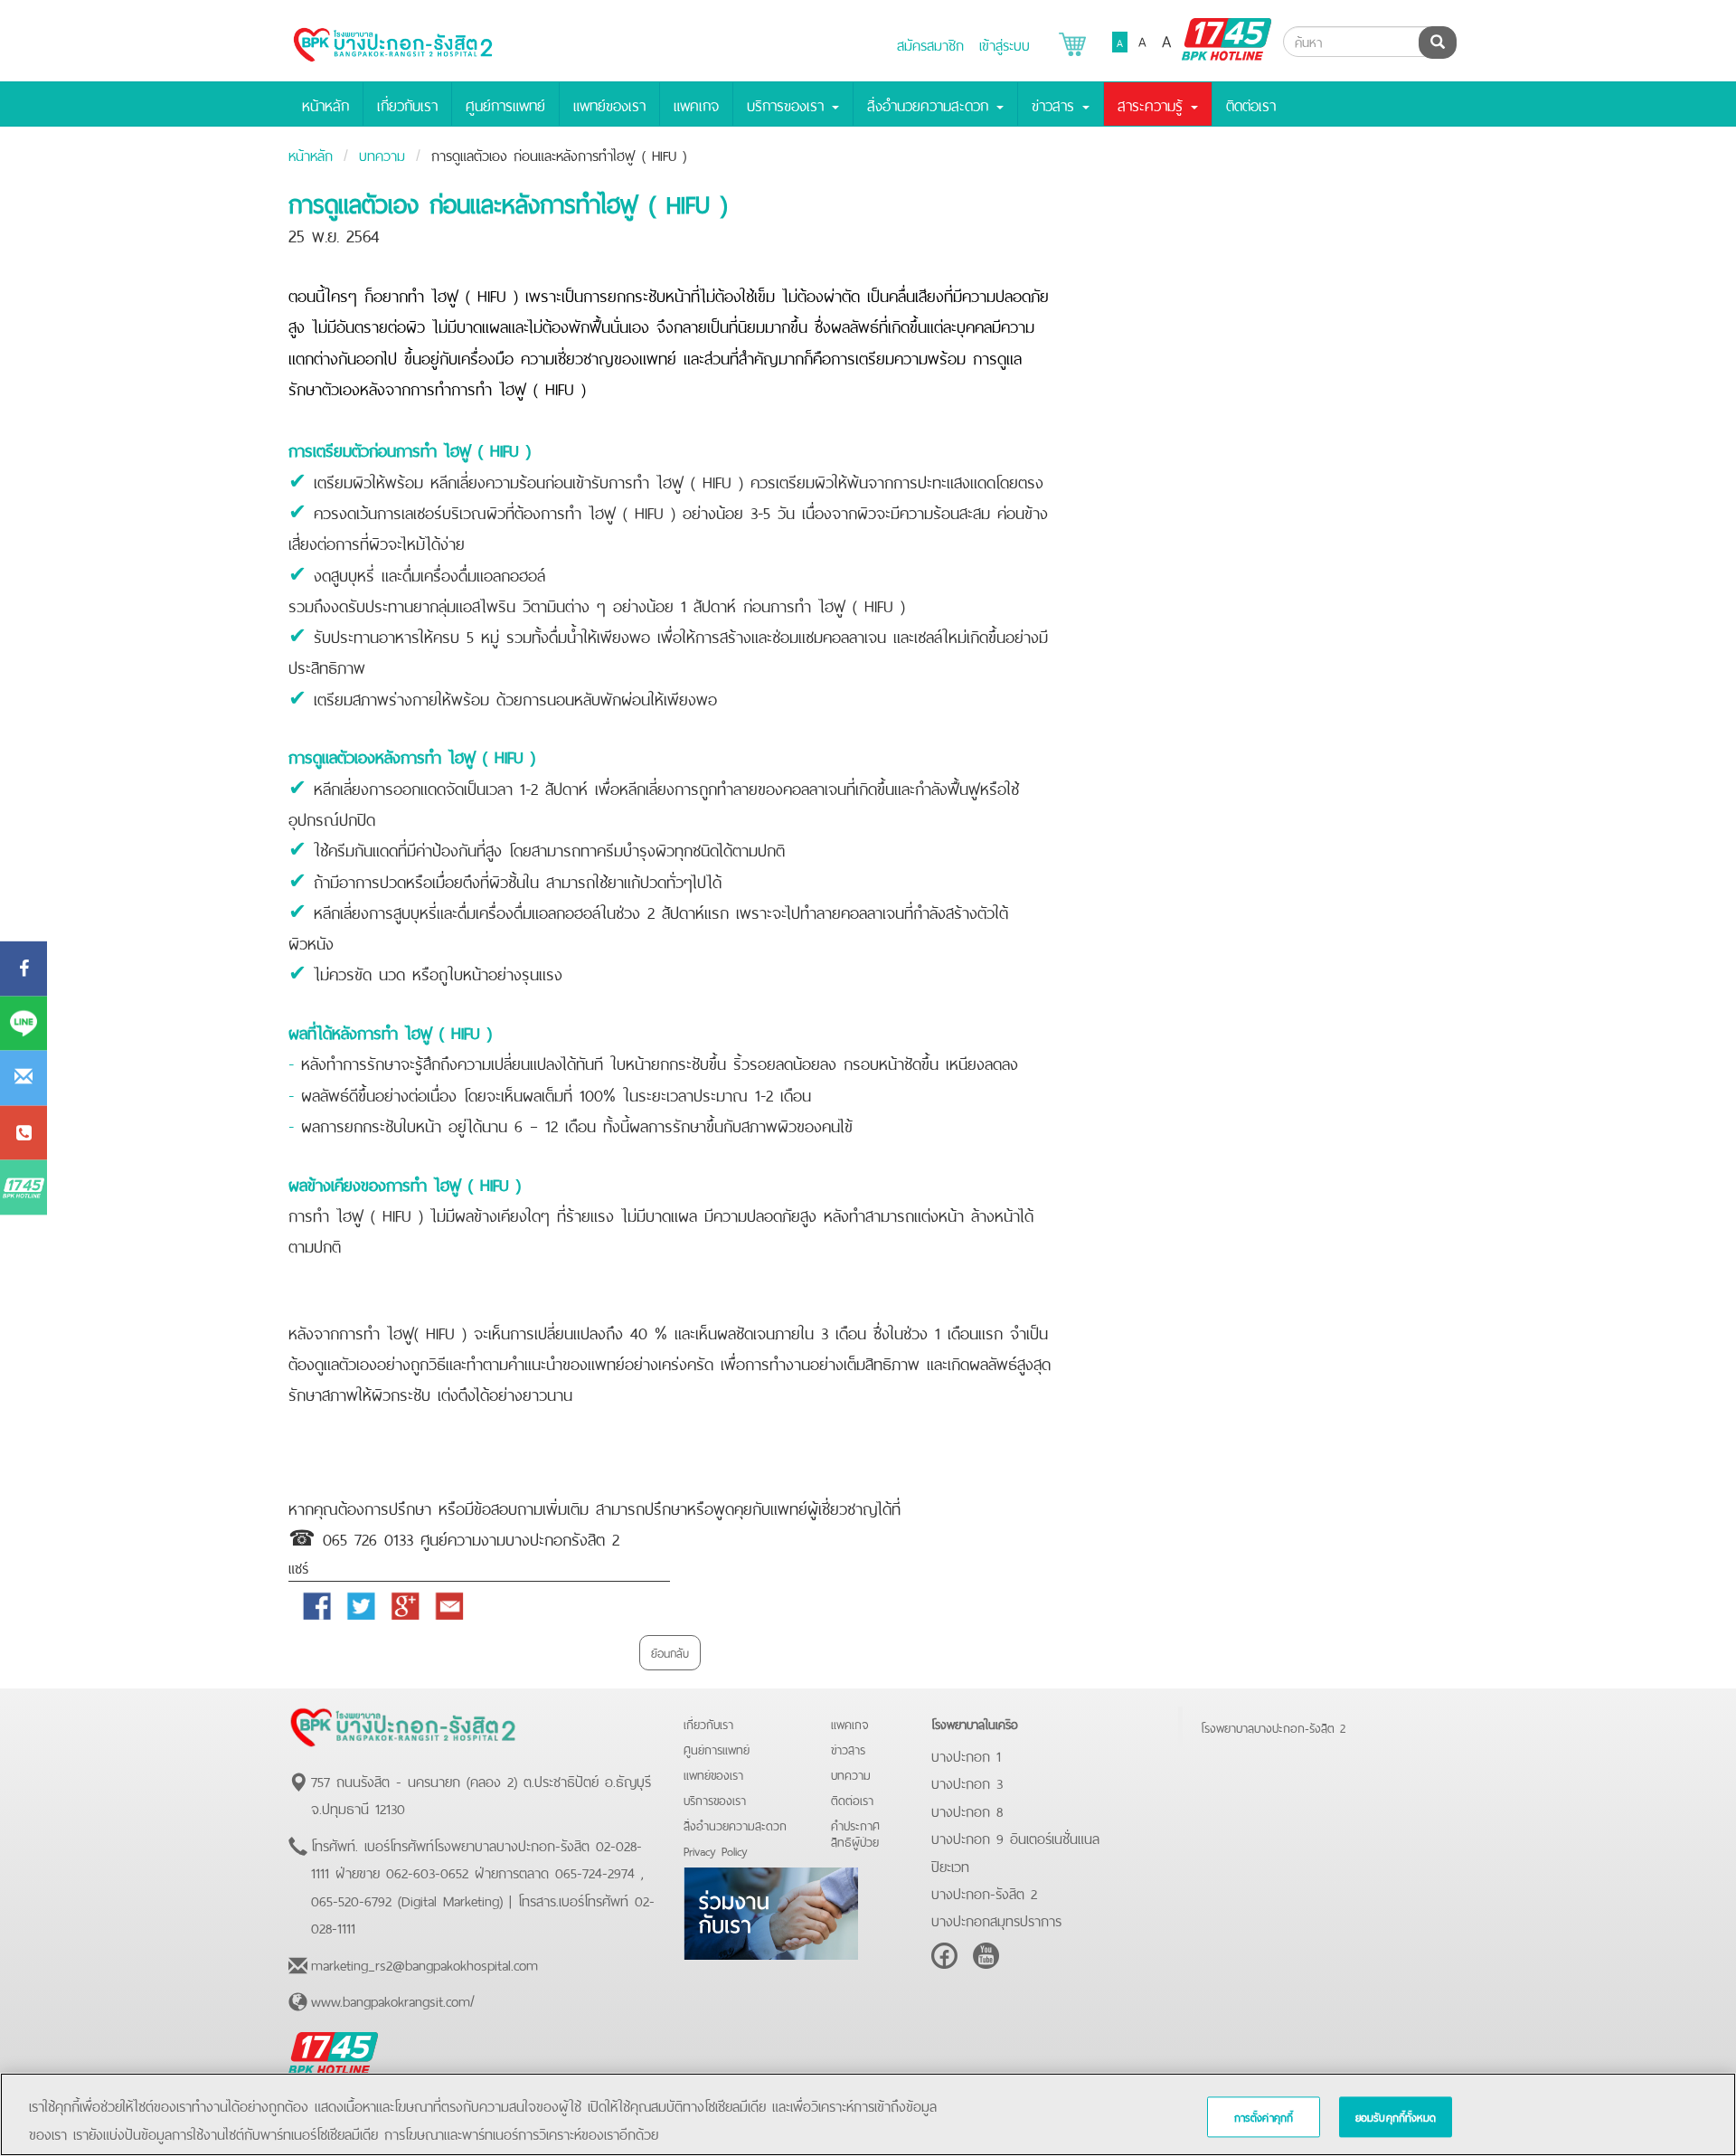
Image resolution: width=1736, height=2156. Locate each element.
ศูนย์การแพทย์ (505, 104)
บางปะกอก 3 (967, 1782)
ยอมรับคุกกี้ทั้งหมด (1396, 2116)
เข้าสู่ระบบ (1005, 43)
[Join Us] (771, 1910)
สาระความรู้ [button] (1153, 104)
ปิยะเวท (950, 1865)
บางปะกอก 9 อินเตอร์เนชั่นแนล (1015, 1837)
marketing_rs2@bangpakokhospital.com (425, 1963)
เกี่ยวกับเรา (407, 104)
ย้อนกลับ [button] (670, 1652)
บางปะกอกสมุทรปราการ (996, 1919)
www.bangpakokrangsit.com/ (393, 2000)
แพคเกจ (696, 104)
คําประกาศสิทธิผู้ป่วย (855, 1833)
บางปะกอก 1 (966, 1754)
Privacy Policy (716, 1850)
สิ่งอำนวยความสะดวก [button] (931, 104)
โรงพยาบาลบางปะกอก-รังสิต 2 (1273, 1727)
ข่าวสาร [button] (1056, 104)
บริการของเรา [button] (788, 104)
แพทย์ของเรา (609, 104)
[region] (868, 2114)
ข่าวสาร (848, 1749)
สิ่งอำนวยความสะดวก (735, 1825)
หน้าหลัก (325, 104)
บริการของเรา (715, 1799)
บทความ (382, 154)
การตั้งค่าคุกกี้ (1264, 2116)
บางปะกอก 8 (967, 1810)
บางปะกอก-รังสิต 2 (984, 1892)
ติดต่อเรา (1251, 104)
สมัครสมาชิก (930, 43)
